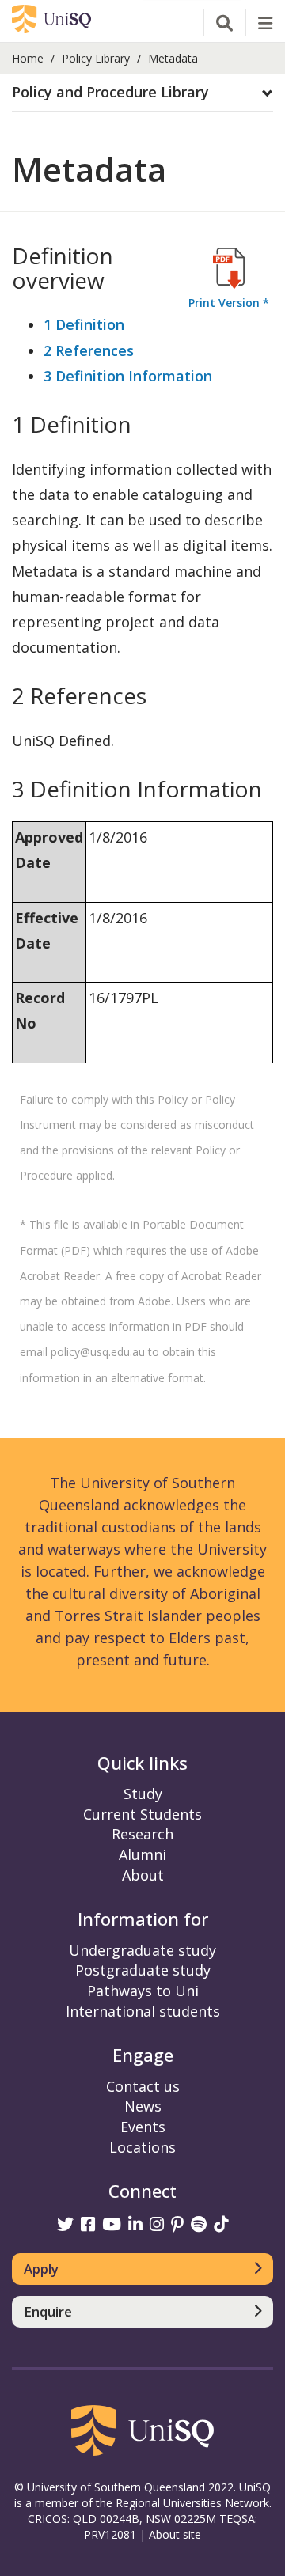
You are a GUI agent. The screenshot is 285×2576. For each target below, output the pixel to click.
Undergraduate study (142, 1950)
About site (175, 2534)
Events (143, 2127)
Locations (142, 2147)
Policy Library (96, 58)
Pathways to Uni (143, 1991)
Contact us (143, 2086)
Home (28, 58)
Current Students (142, 1814)
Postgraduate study (143, 1970)
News (143, 2106)
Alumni (142, 1854)
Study (143, 1794)
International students (143, 2011)
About (143, 1875)
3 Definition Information (128, 376)
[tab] (142, 93)
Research (142, 1834)
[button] (142, 93)
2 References (89, 350)
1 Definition (84, 324)
